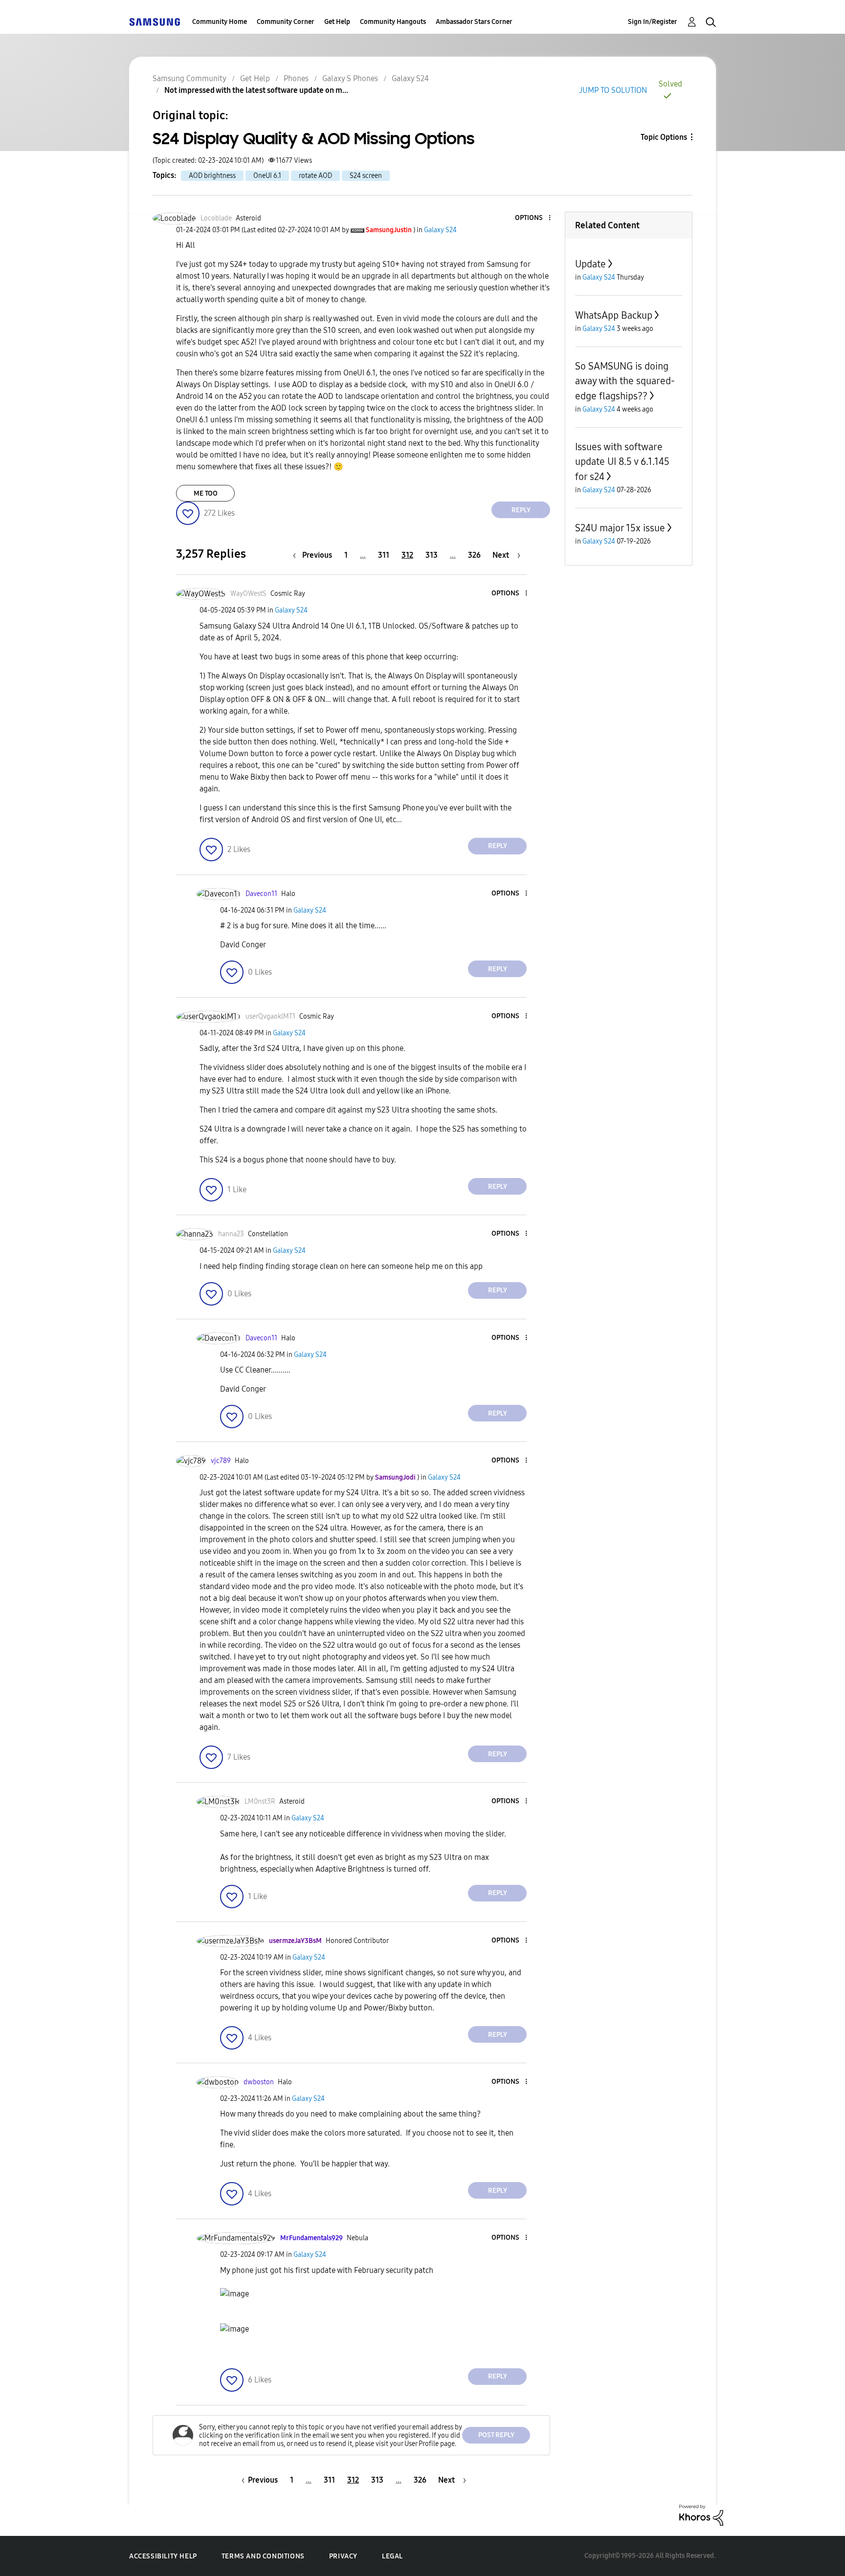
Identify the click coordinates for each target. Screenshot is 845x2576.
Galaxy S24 (410, 78)
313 (432, 555)
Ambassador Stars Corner (474, 22)
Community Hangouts (393, 22)
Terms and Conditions (263, 2556)
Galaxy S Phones (350, 78)
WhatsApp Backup (614, 315)
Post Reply (496, 2435)
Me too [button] (206, 493)
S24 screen (366, 176)
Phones (296, 78)
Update (590, 264)
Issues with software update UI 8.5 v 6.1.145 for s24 (622, 462)
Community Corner (286, 22)
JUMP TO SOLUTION (613, 90)
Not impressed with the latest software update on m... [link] (256, 90)
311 (384, 555)
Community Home (220, 22)
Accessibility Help (163, 2556)
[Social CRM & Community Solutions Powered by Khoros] (701, 2515)
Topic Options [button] (664, 137)
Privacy (343, 2556)
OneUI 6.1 (267, 176)
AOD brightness (212, 176)
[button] (534, 218)
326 (474, 555)
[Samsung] (155, 22)
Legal (392, 2556)
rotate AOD (315, 176)
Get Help (337, 22)
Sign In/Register (653, 22)
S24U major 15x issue (620, 528)
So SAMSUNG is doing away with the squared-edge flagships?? (625, 381)
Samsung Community (189, 78)
